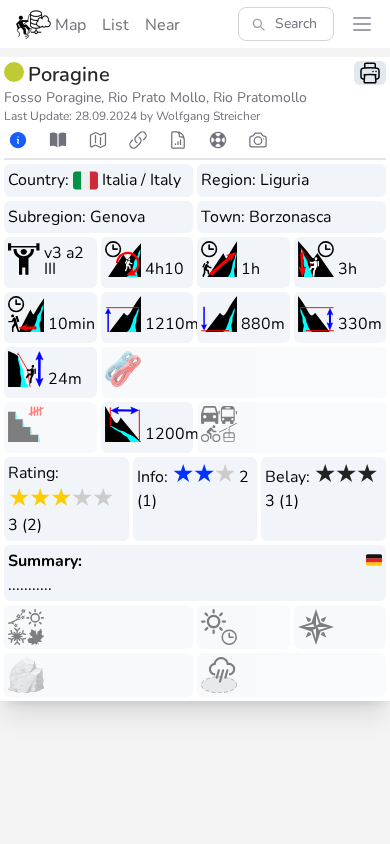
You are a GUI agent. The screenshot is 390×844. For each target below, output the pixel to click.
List (115, 25)
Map (70, 25)
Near (162, 25)
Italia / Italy (141, 180)
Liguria (284, 180)
